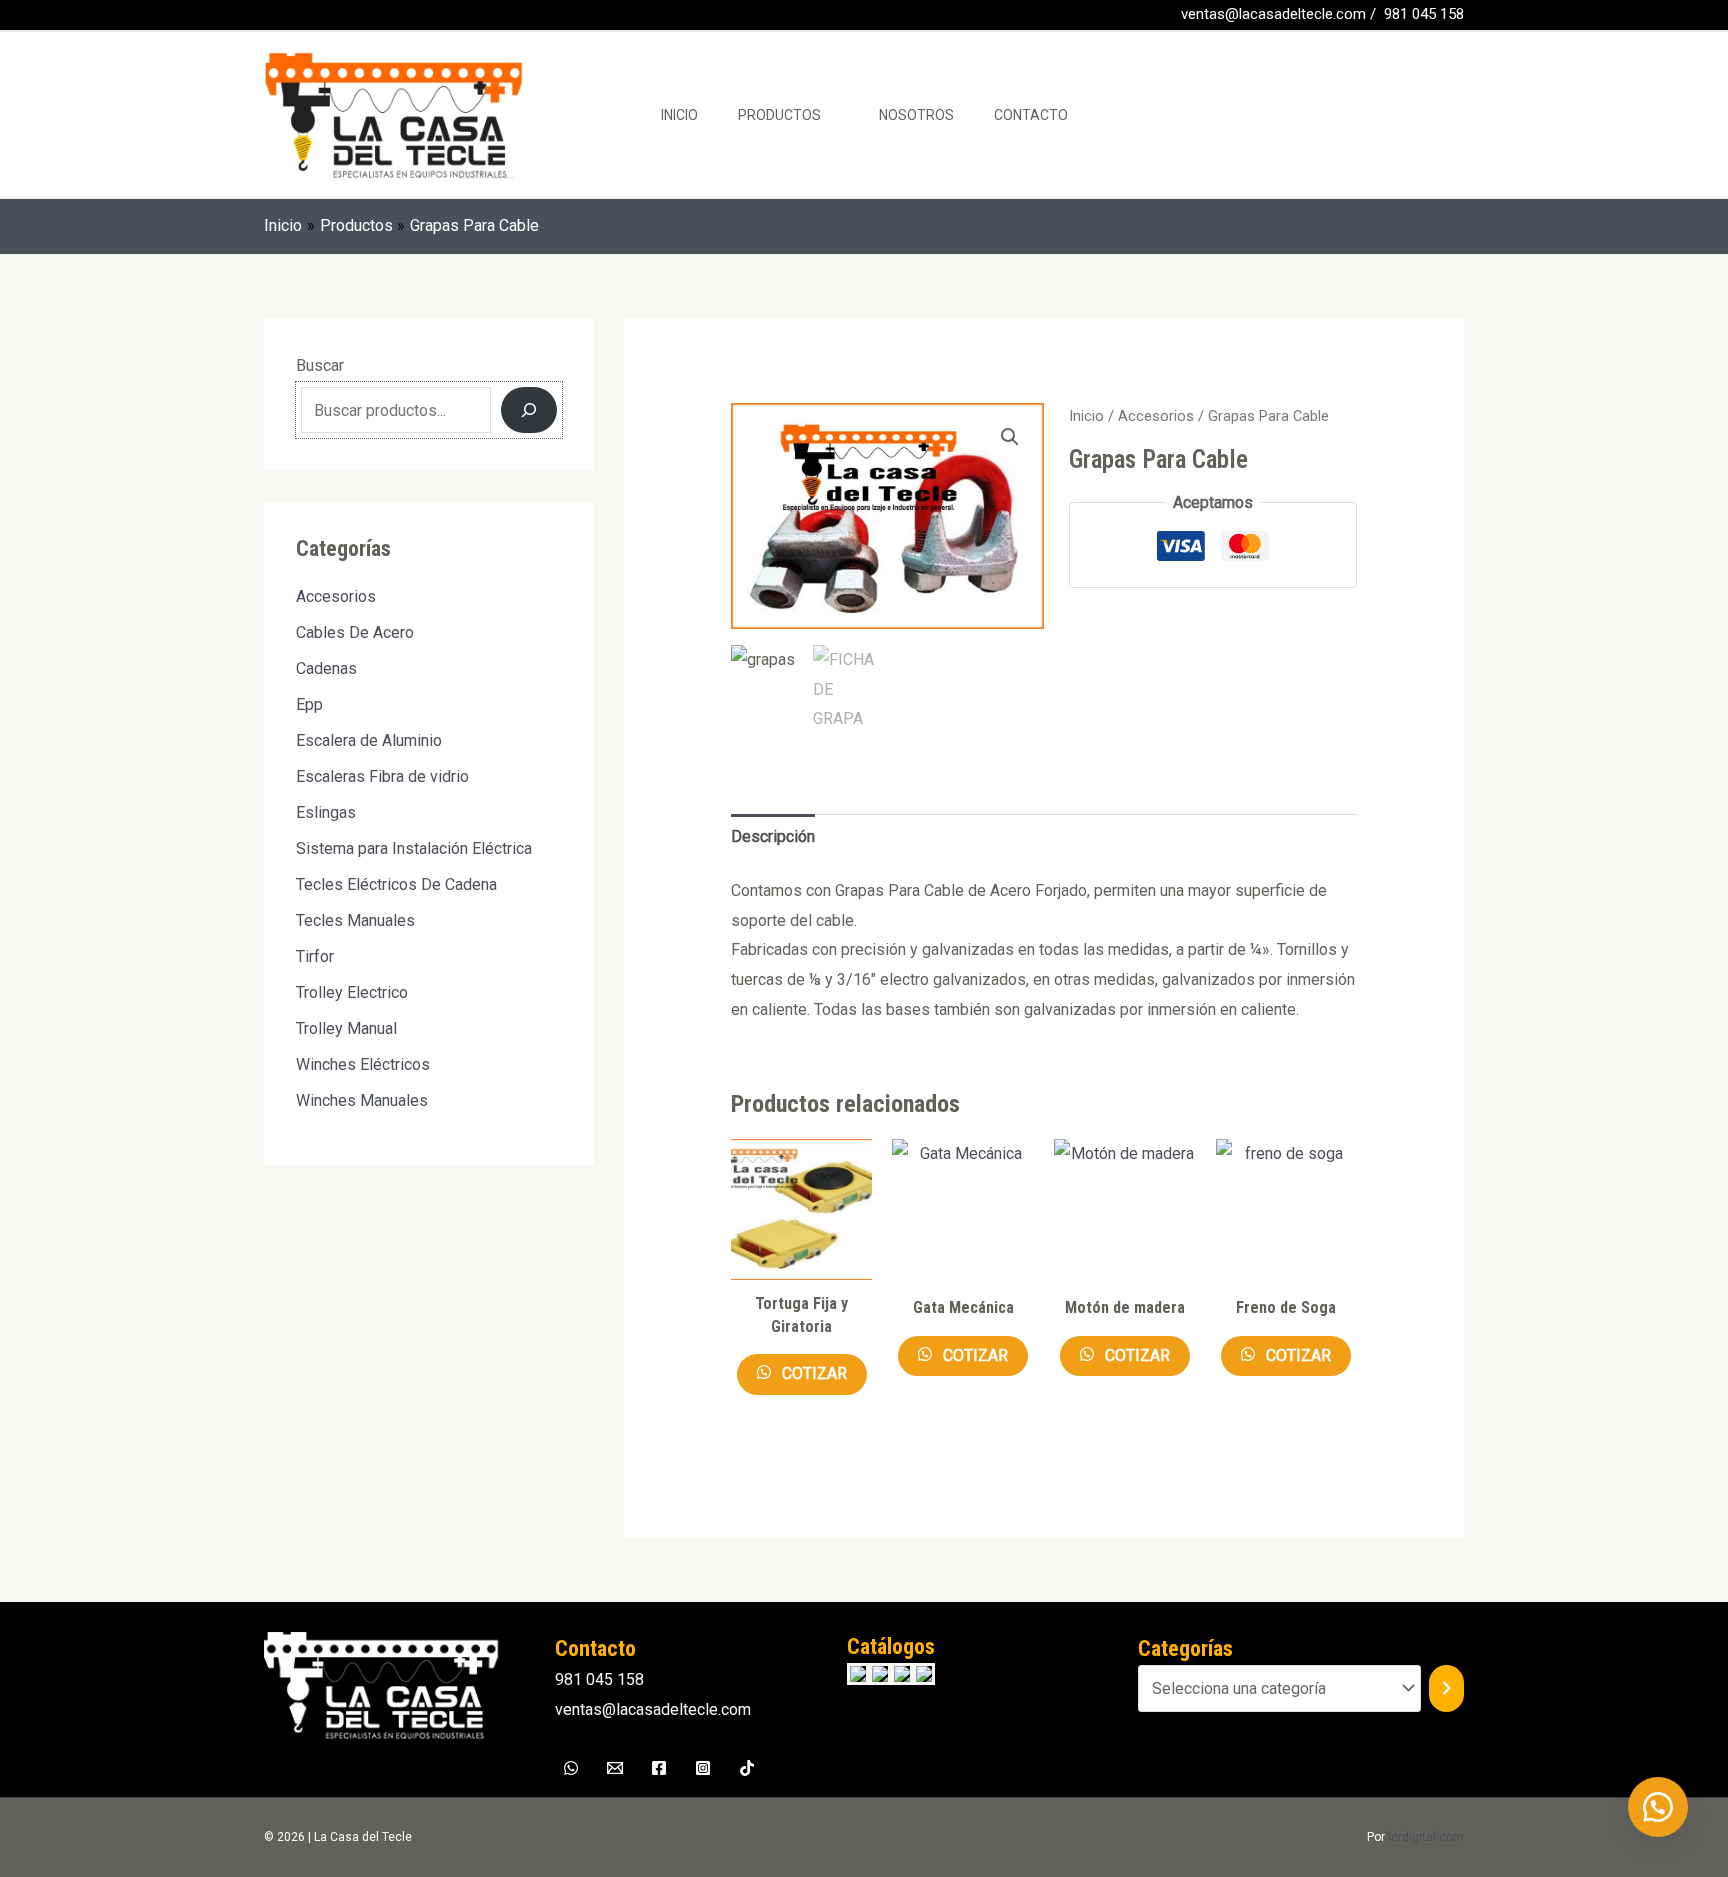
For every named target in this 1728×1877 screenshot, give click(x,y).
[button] (1010, 437)
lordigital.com (1426, 1837)
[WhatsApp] (303, 16)
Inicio (679, 115)
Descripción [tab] (773, 836)
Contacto (1031, 115)
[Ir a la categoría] (1446, 1688)
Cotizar (812, 1373)
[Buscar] (529, 410)
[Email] (615, 1768)
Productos (779, 115)
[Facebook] (273, 16)
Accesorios (1156, 416)
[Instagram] (703, 1768)
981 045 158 (1424, 14)
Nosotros (916, 115)
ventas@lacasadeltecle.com (1273, 14)
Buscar (320, 365)
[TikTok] (747, 1768)
